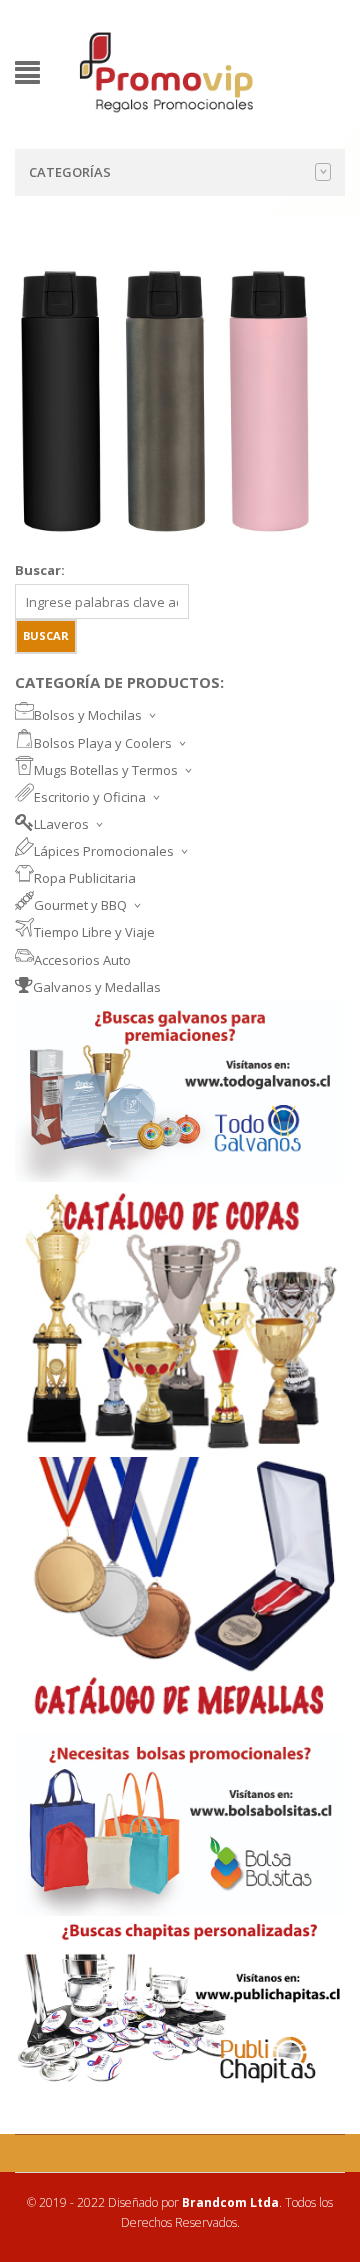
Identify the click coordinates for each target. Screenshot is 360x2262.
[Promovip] (165, 71)
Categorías (70, 172)
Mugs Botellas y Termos (106, 770)
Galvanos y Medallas (97, 987)
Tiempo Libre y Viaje (94, 932)
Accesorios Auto (82, 960)
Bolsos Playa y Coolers (103, 743)
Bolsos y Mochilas (88, 715)
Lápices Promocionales (104, 851)
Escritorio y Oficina (90, 797)
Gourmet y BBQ (80, 905)
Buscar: (40, 570)
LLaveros (61, 824)
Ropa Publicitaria (85, 878)
